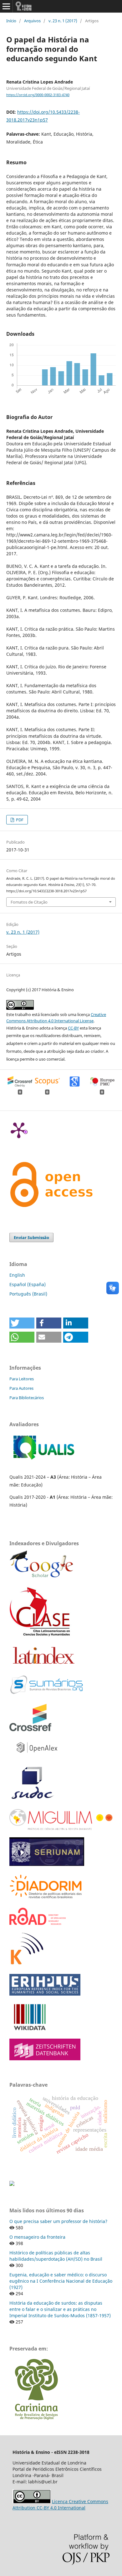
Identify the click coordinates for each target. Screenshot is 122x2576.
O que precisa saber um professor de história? (58, 2221)
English (17, 1275)
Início (11, 21)
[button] (22, 1323)
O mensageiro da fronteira (37, 2237)
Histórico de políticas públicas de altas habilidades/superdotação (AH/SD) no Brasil (56, 2256)
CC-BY (73, 1028)
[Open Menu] (6, 6)
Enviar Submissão (31, 1237)
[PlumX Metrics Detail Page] (19, 1130)
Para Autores (21, 1388)
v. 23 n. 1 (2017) (63, 21)
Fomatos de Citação (29, 902)
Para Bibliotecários (27, 1398)
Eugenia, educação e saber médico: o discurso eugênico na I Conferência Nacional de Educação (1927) (61, 2281)
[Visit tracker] (12, 2184)
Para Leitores (22, 1379)
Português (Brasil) (28, 1294)
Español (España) (28, 1284)
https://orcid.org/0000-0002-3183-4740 (38, 95)
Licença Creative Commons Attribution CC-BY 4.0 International (60, 2505)
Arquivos (32, 21)
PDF (19, 820)
